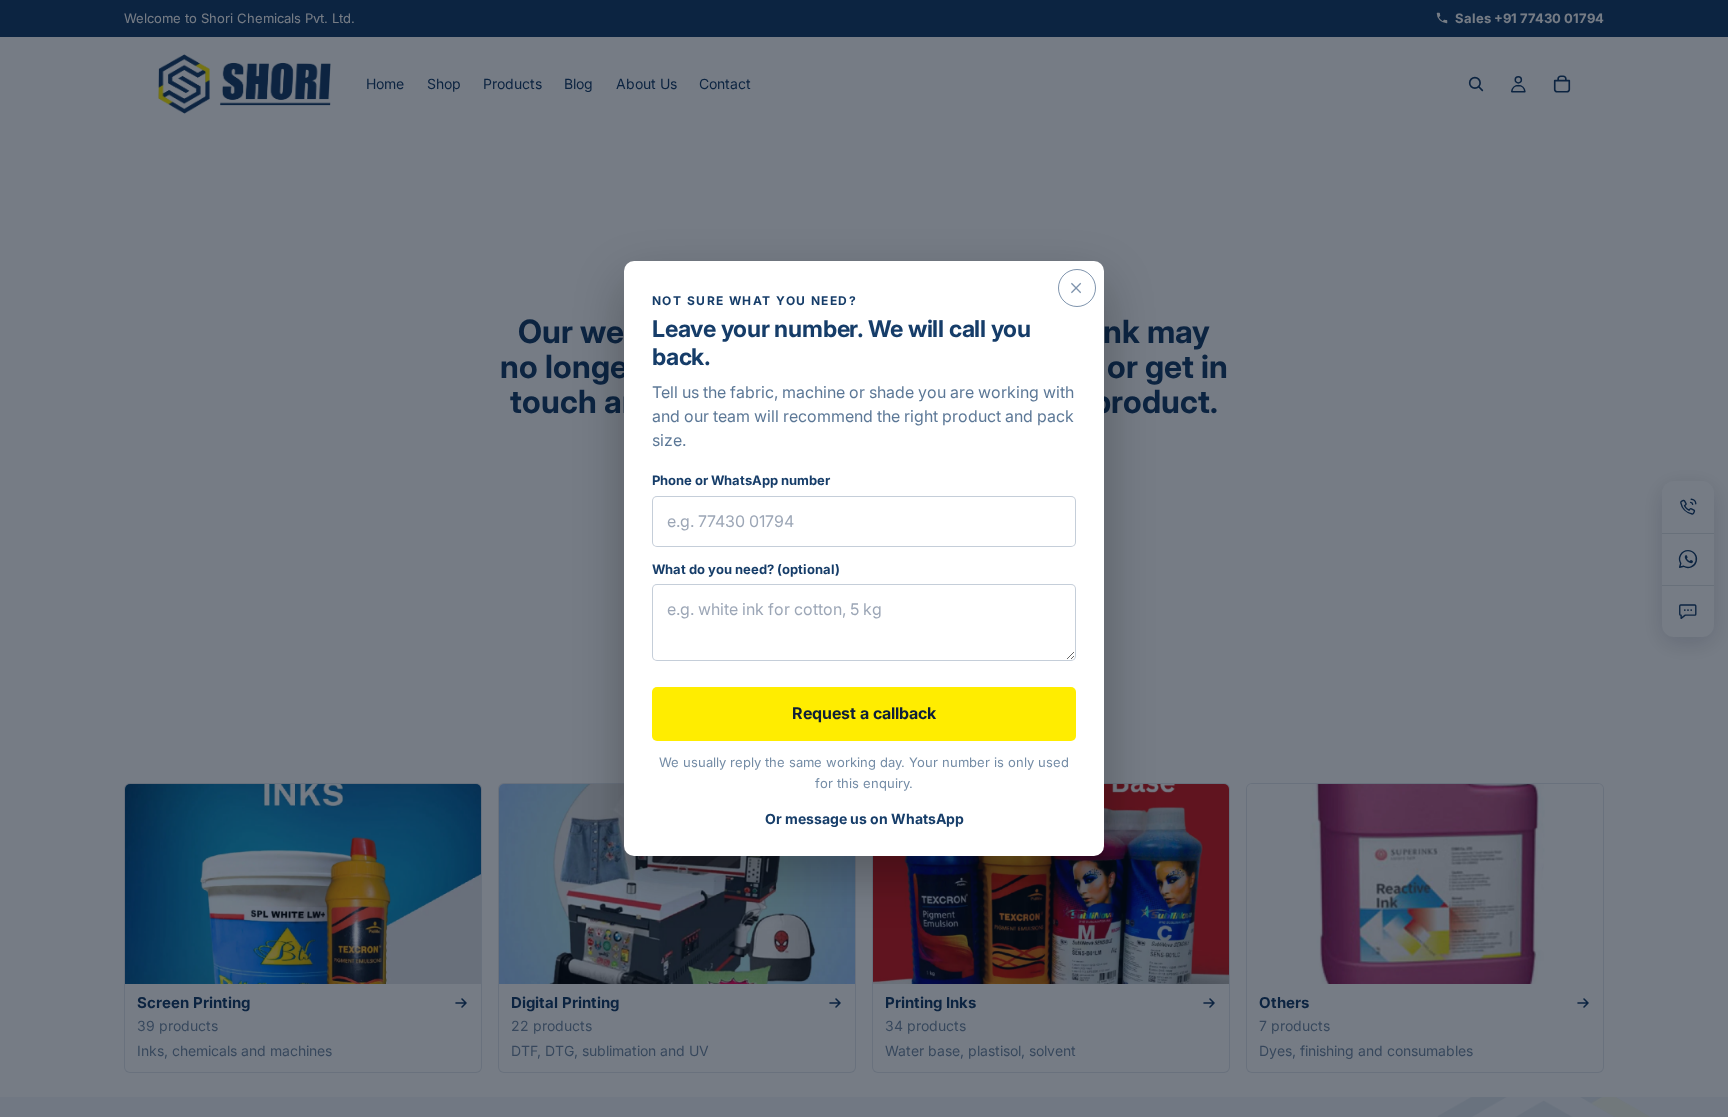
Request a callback (864, 713)
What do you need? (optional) (746, 569)
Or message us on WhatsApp (864, 818)
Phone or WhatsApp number (741, 480)
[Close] (1077, 288)
